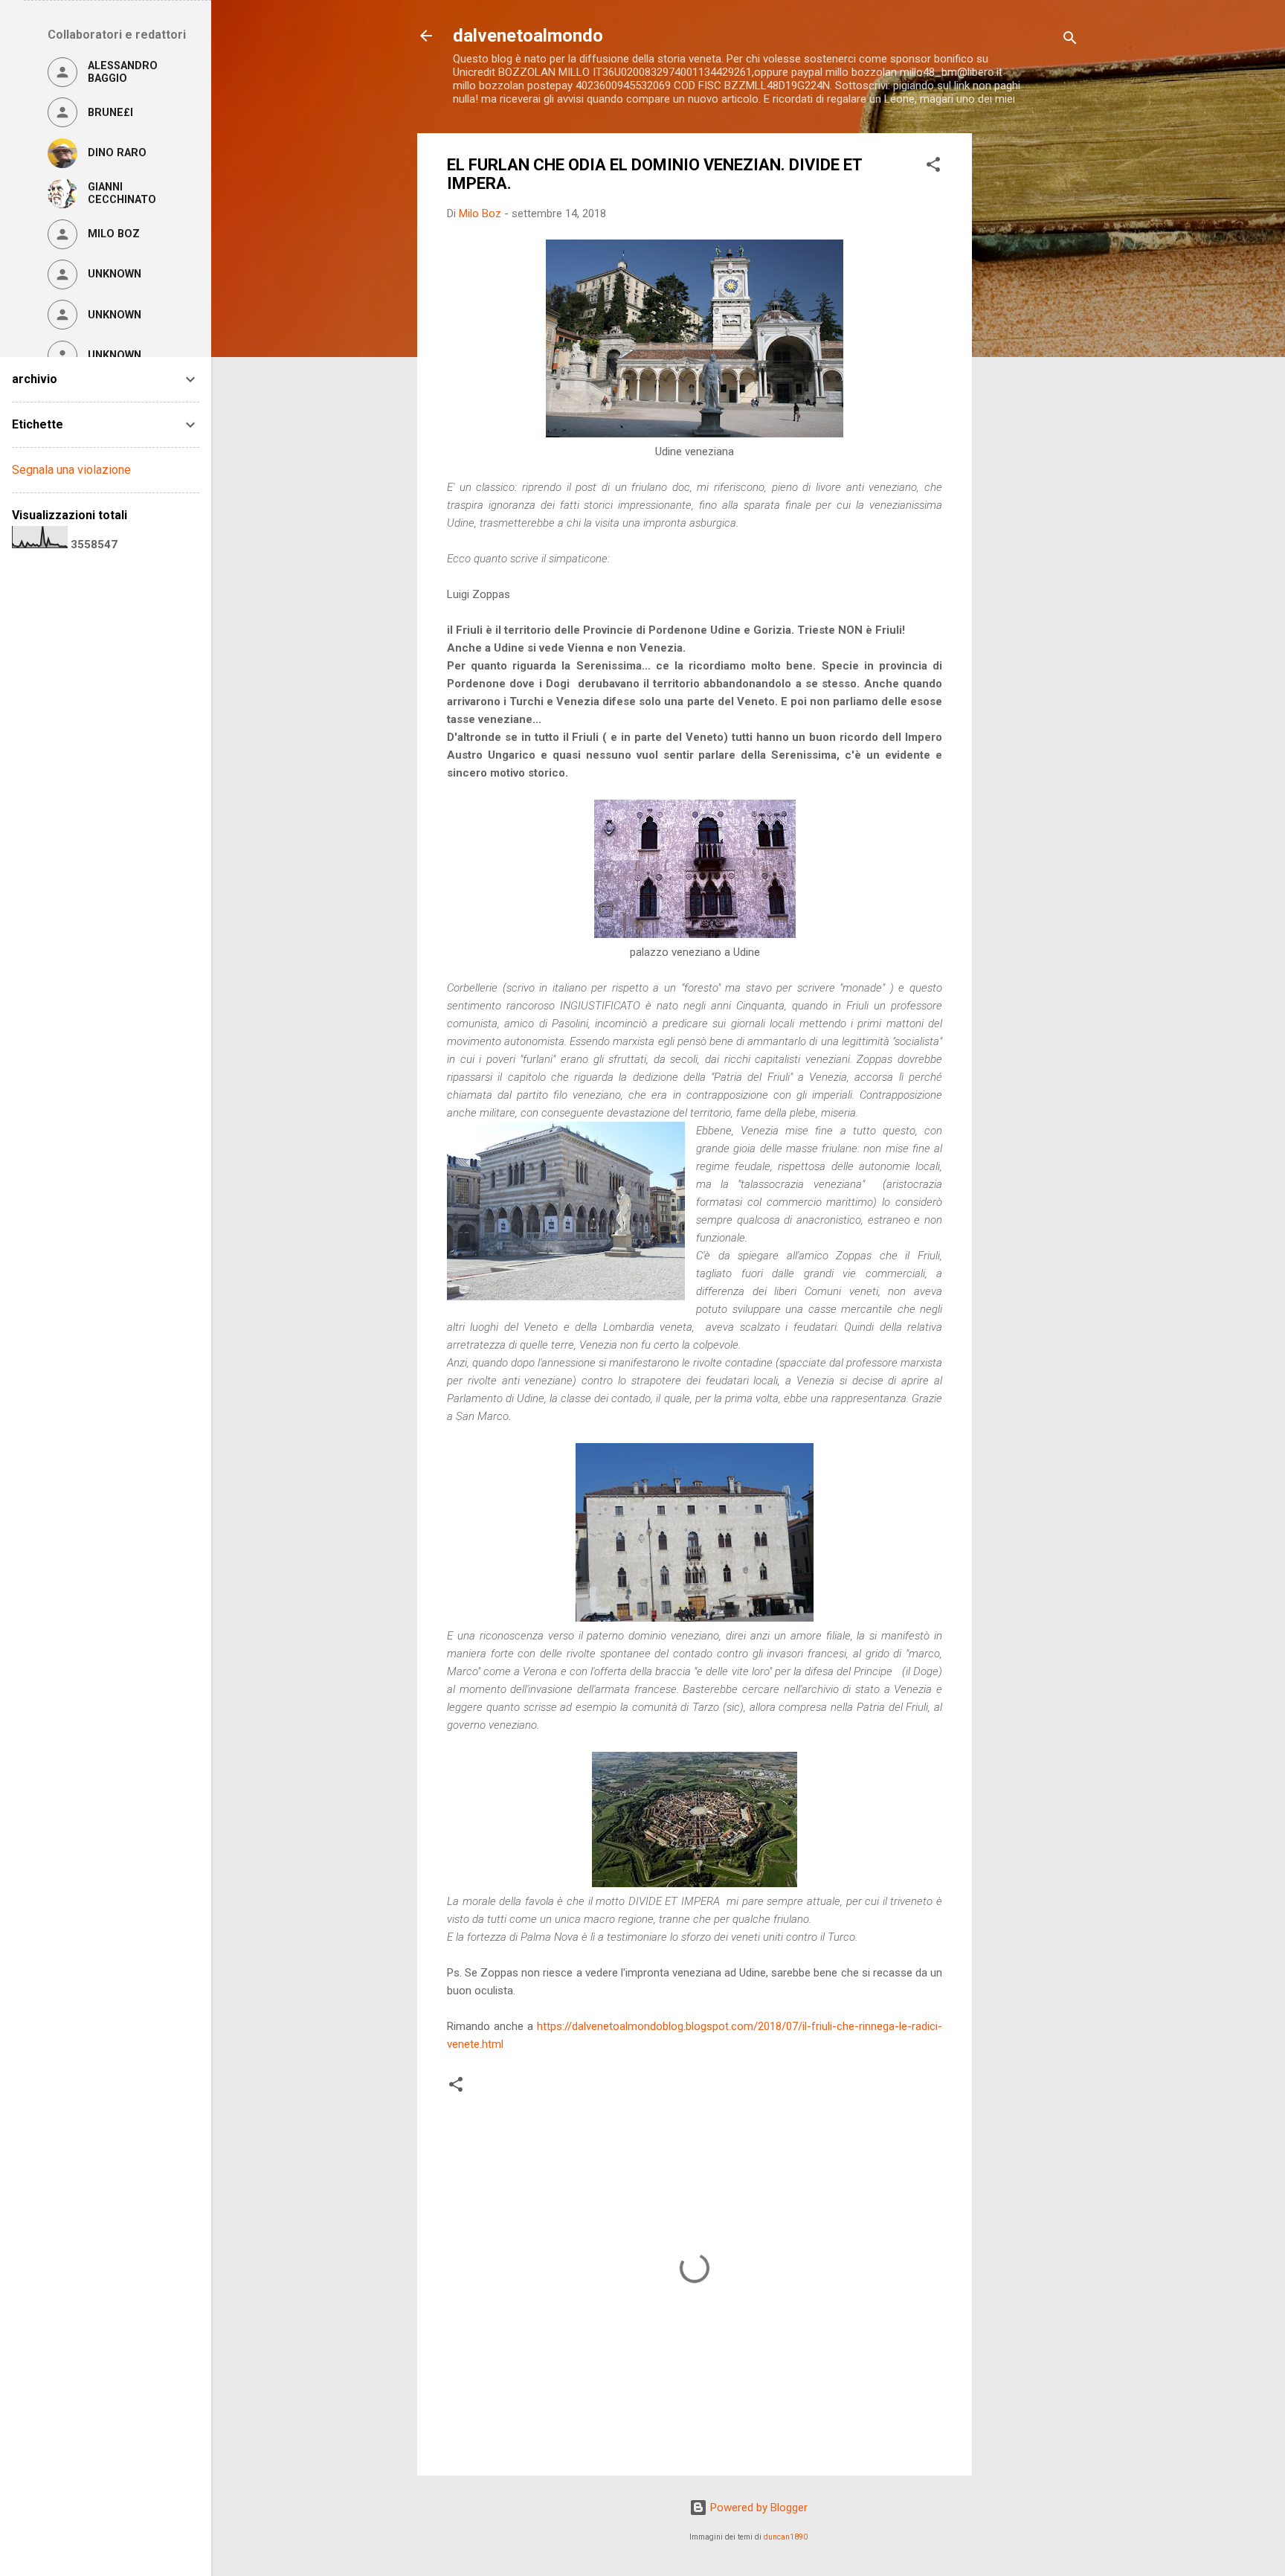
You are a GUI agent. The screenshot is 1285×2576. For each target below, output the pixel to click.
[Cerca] (1070, 41)
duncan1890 (786, 2537)
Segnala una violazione (71, 470)
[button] (933, 167)
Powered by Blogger (757, 2508)
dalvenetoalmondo (528, 36)
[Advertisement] (1031, 356)
